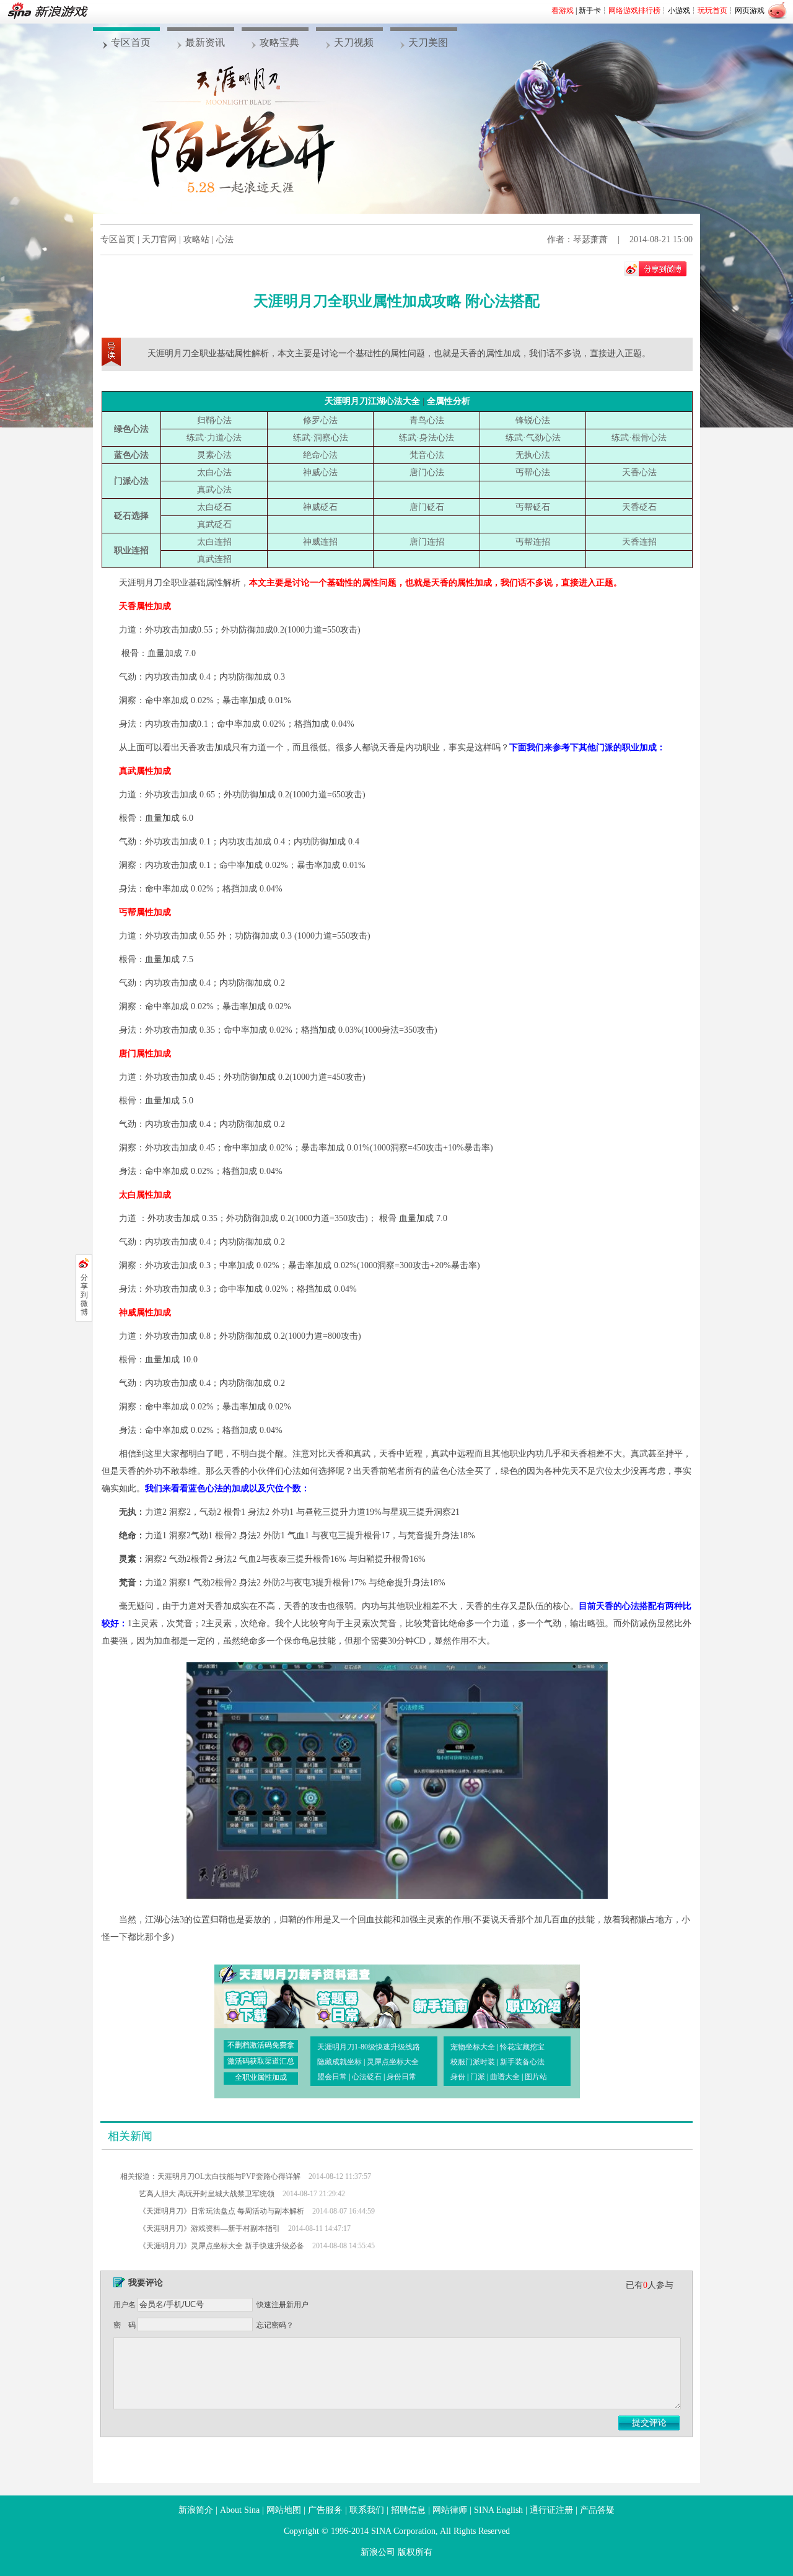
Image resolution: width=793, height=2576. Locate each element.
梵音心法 (427, 455)
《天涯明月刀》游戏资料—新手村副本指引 (209, 2228)
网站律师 (450, 2510)
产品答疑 (597, 2510)
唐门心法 (427, 472)
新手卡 (590, 11)
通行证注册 (551, 2510)
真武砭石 (214, 524)
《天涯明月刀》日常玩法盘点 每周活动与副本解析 (221, 2211)
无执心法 (533, 455)
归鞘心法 (214, 420)
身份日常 (401, 2077)
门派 (478, 2077)
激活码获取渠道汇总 (261, 2061)
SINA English (498, 2510)
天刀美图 (428, 42)
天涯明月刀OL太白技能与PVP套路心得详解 (229, 2176)
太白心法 (214, 472)
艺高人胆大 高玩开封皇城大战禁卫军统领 (207, 2194)
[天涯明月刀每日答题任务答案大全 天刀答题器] (346, 1996)
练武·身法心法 (427, 438)
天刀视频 (354, 42)
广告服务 (325, 2510)
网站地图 (284, 2510)
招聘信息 (408, 2510)
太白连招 (214, 542)
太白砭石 (214, 507)
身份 (458, 2077)
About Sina (240, 2510)
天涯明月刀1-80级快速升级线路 (369, 2047)
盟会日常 (332, 2077)
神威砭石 (320, 507)
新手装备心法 (522, 2062)
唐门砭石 (427, 507)
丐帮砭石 (533, 507)
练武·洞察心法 (321, 438)
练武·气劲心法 (533, 438)
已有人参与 (650, 2285)
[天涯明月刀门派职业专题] (524, 1996)
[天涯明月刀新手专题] (435, 1996)
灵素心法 (214, 455)
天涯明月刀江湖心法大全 (372, 401)
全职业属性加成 (261, 2077)
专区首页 (131, 42)
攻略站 (196, 239)
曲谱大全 (505, 2077)
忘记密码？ (275, 2325)
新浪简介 (196, 2510)
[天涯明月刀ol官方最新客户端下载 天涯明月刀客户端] (258, 1996)
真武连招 (214, 559)
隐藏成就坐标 (340, 2062)
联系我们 (367, 2510)
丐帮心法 (533, 472)
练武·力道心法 (214, 438)
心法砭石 (367, 2077)
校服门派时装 (473, 2062)
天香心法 (639, 472)
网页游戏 (750, 11)
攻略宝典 (279, 42)
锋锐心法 (533, 420)
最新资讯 (205, 42)
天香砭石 (639, 507)
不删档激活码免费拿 (261, 2045)
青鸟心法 (427, 420)
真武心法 (214, 490)
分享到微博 (84, 1295)
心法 (225, 239)
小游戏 (679, 11)
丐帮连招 (533, 542)
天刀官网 (159, 239)
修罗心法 (320, 420)
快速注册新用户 (283, 2305)
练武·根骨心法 (639, 438)
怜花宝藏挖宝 (522, 2047)
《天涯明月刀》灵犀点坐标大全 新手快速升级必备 (221, 2246)
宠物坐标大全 (473, 2047)
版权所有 (415, 2552)
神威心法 (320, 472)
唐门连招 (427, 542)
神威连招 (320, 542)
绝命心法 (320, 455)
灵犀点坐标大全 (393, 2062)
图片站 (536, 2077)
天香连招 (639, 542)
